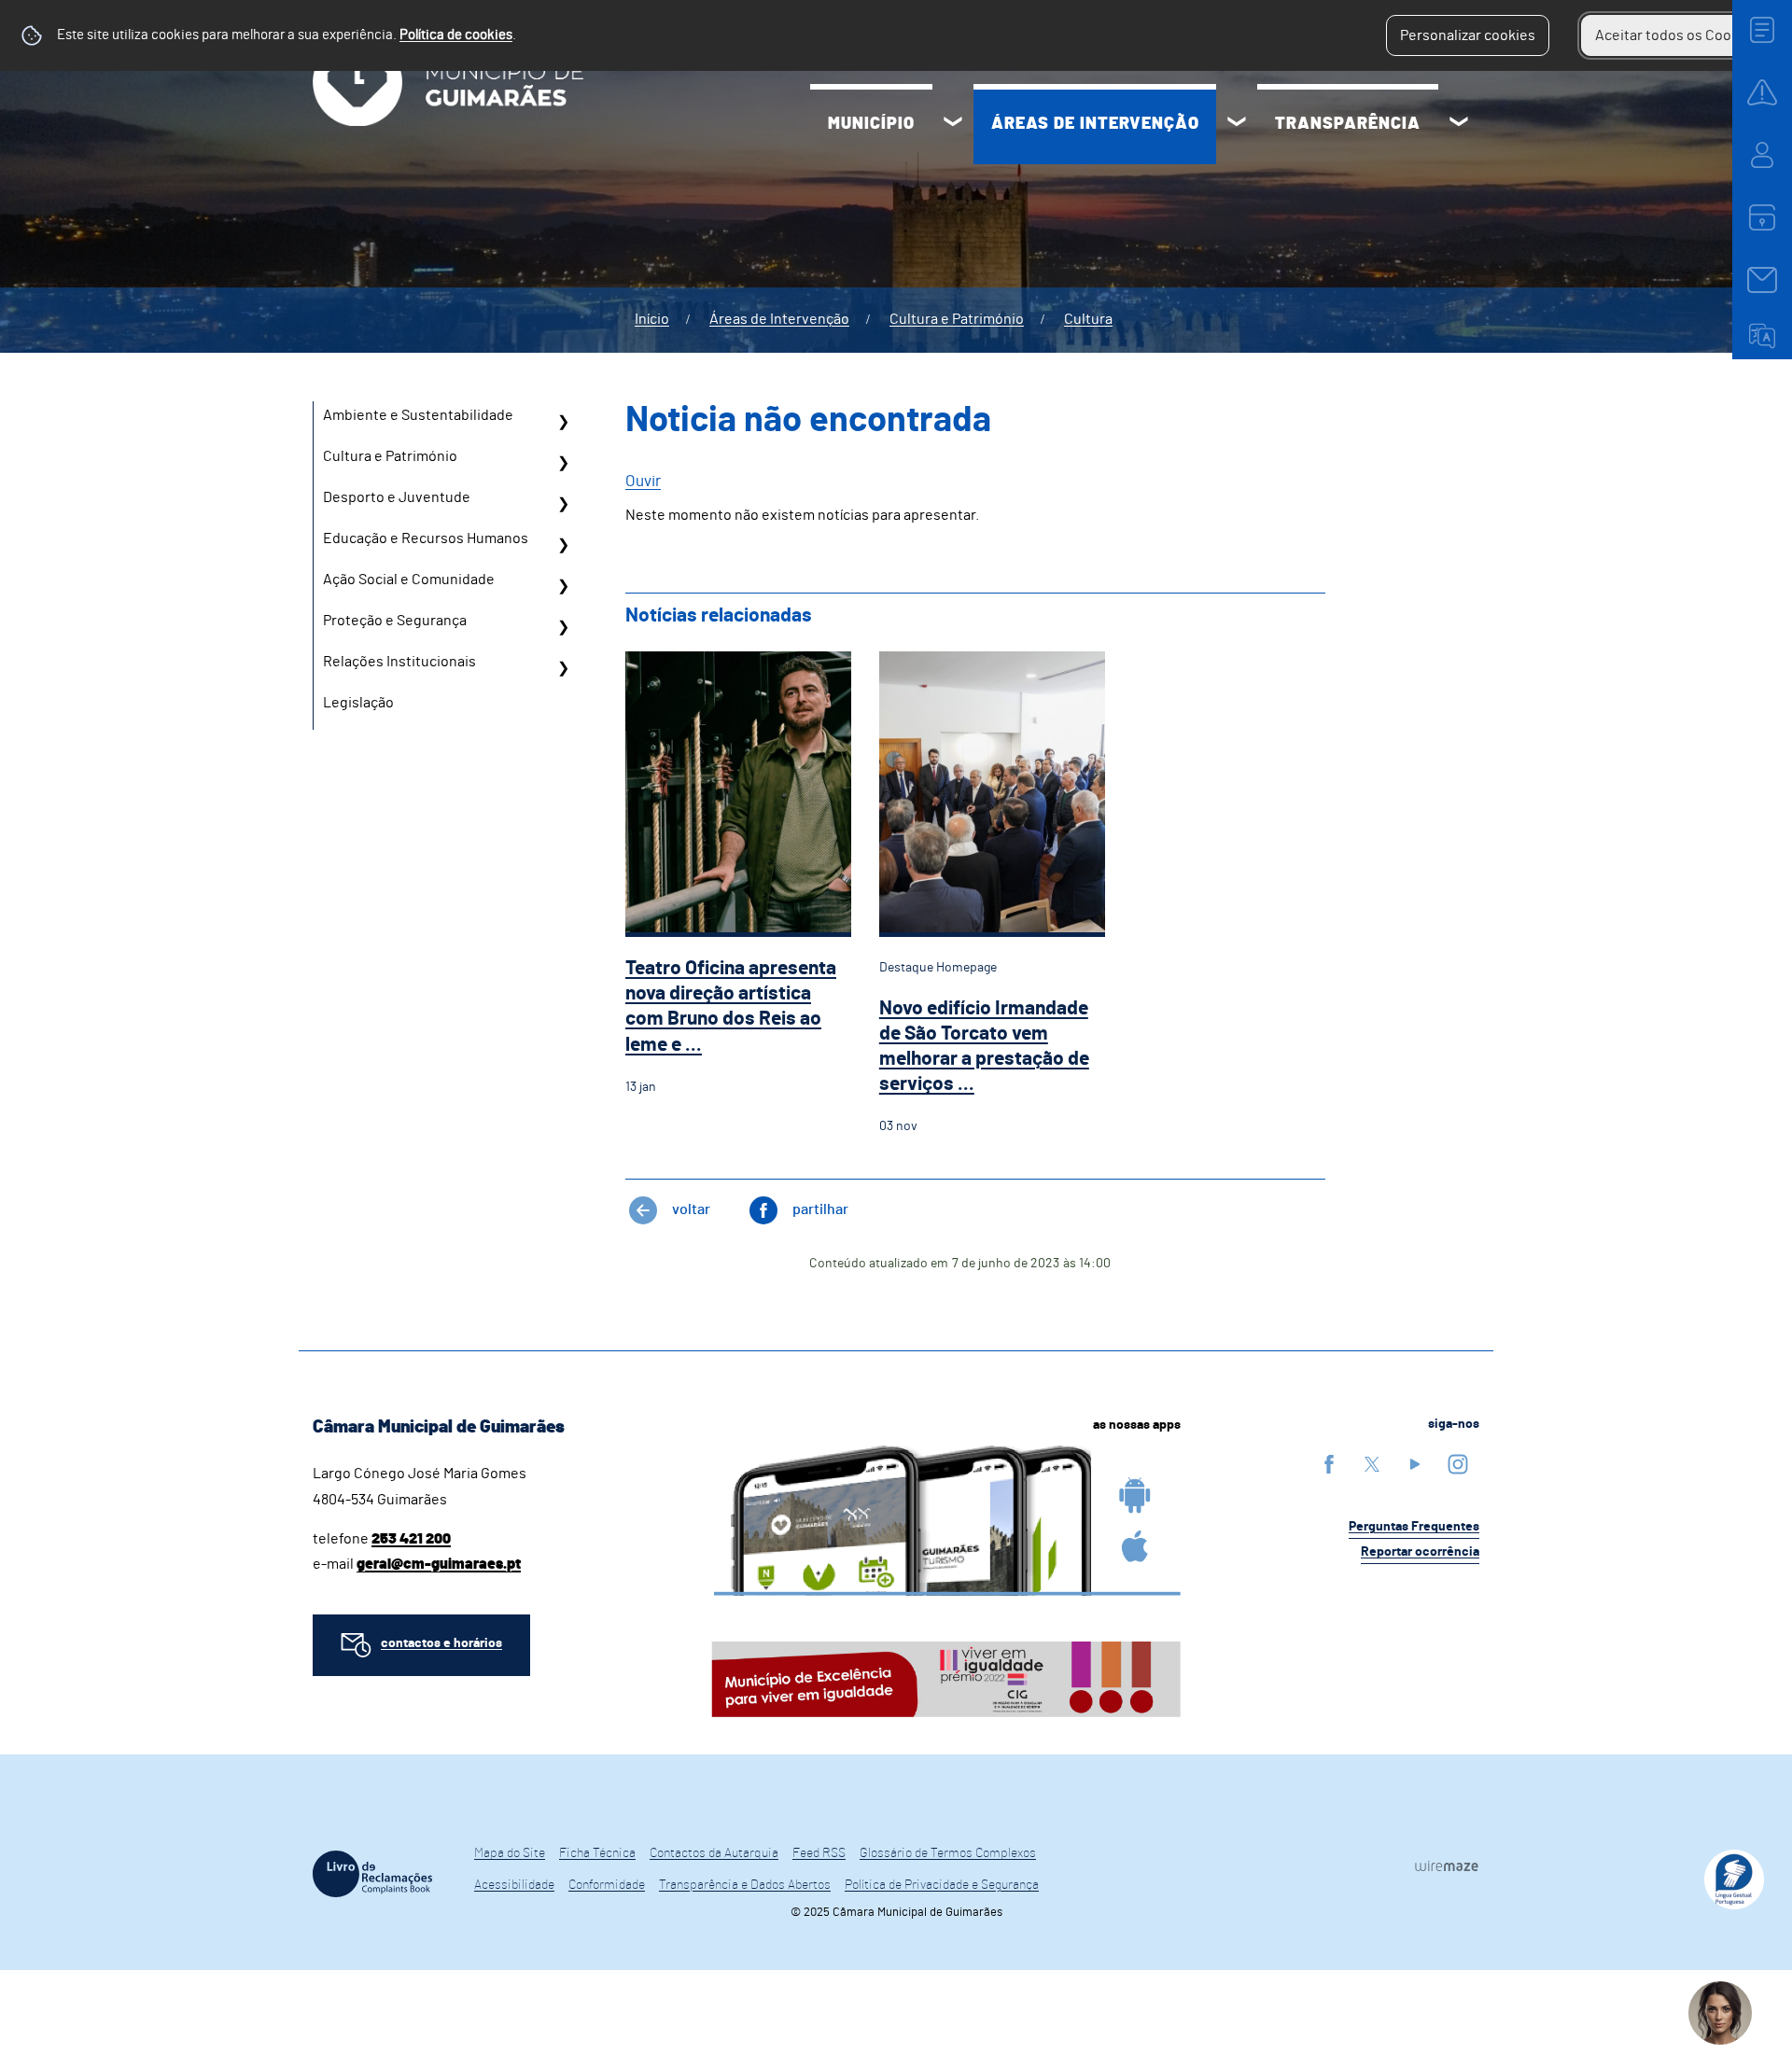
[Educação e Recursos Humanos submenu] (563, 545)
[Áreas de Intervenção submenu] (1237, 124)
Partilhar (820, 1209)
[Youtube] (1415, 1464)
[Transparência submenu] (1459, 124)
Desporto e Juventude (397, 497)
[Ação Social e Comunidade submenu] (563, 586)
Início (652, 319)
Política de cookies (456, 35)
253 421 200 (411, 1539)
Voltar (691, 1209)
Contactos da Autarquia (714, 1853)
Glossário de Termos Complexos (948, 1853)
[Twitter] (1372, 1464)
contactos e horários (441, 1643)
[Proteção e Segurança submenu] (563, 627)
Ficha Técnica (597, 1853)
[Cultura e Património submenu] (563, 463)
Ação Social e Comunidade (409, 580)
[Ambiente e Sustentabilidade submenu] (563, 422)
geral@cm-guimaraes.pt (439, 1564)
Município (871, 124)
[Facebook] (1329, 1464)
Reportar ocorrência (1420, 1552)
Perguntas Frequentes (1414, 1527)
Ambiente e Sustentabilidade (418, 415)
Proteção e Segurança (395, 621)
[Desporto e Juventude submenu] (563, 504)
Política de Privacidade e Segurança (942, 1885)
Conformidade (607, 1885)
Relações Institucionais (399, 662)
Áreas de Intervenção (1095, 124)
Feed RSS (819, 1853)
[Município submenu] (953, 124)
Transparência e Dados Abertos (745, 1885)
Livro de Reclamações (372, 1874)
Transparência (1348, 124)
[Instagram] (1458, 1464)
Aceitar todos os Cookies (1677, 35)
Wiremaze (1447, 1865)
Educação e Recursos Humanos (426, 538)
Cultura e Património (957, 319)
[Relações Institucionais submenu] (563, 668)
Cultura (1088, 319)
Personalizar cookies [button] (1468, 35)
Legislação (358, 703)
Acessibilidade (514, 1885)
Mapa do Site (510, 1853)
